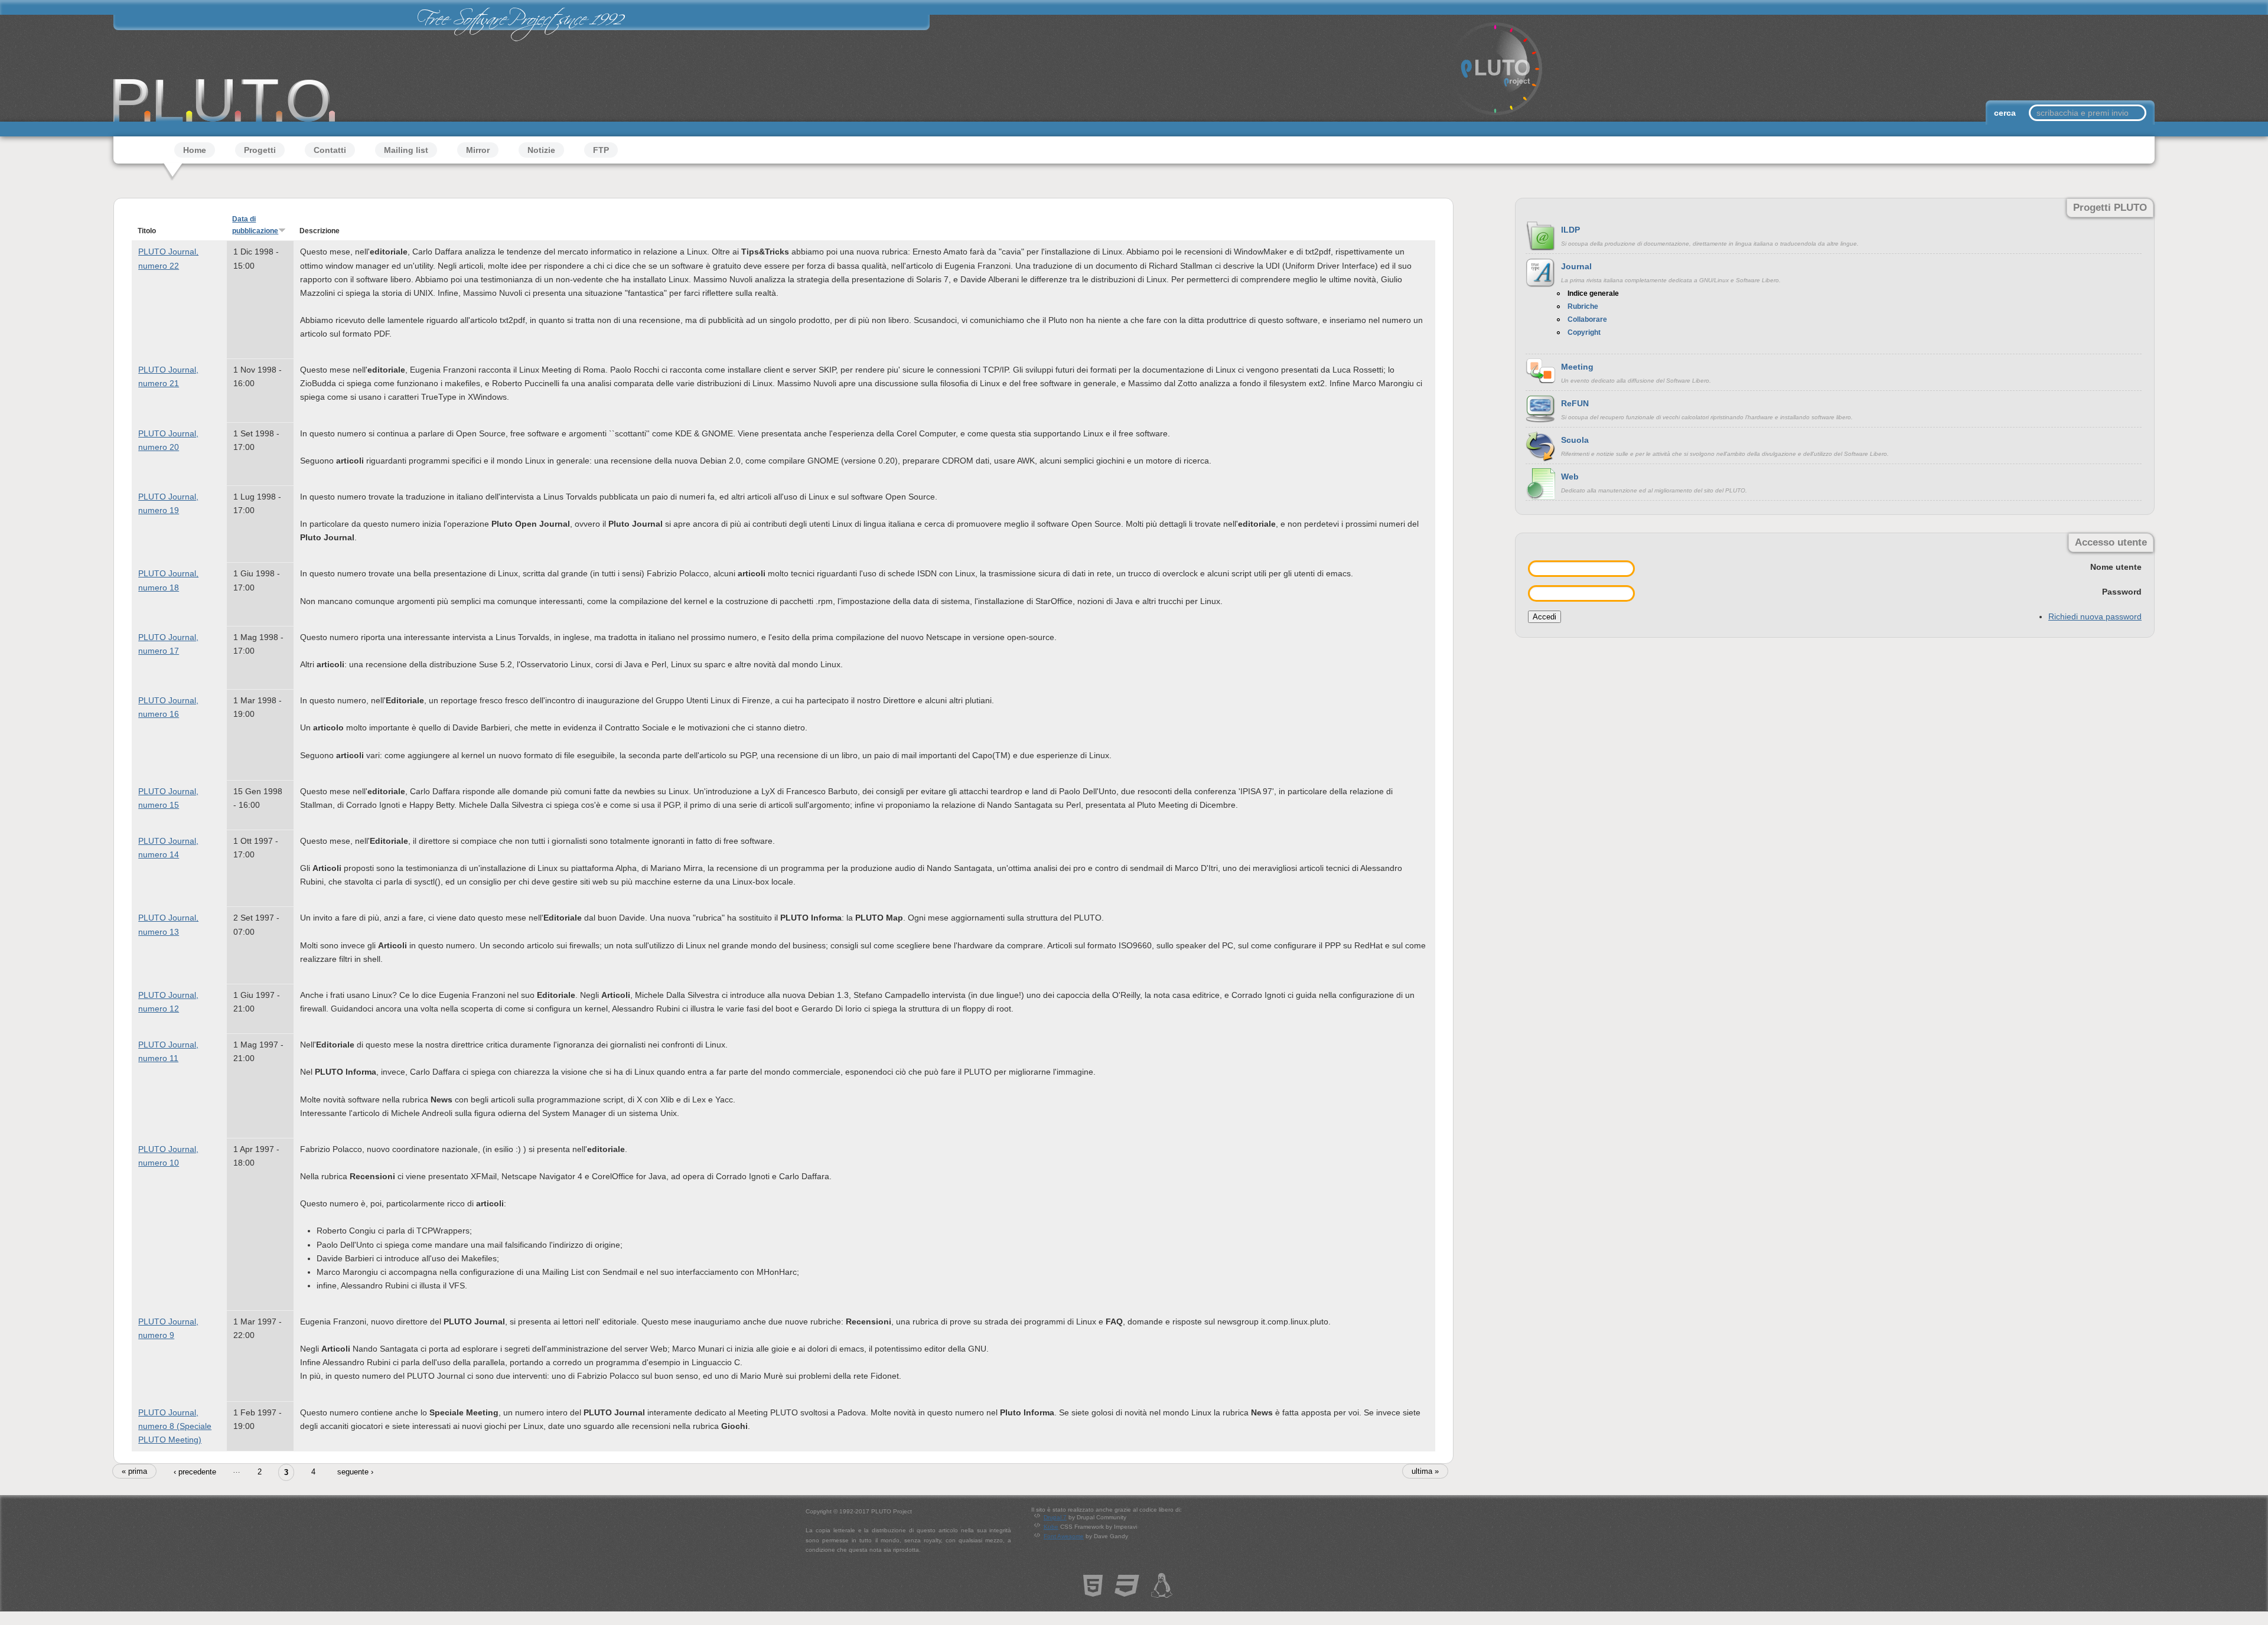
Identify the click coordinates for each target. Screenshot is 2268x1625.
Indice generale (1593, 293)
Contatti (330, 150)
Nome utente (2116, 567)
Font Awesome (1064, 1536)
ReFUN (1575, 403)
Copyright (1584, 332)
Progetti (260, 150)
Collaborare (1587, 319)
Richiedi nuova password (2095, 616)
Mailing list (406, 150)
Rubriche (1583, 306)
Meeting (1577, 367)
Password (2122, 592)
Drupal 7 (1055, 1517)
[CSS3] (1127, 1591)
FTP (601, 150)
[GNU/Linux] (1162, 1591)
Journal (1576, 266)
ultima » (1425, 1471)
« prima (134, 1471)
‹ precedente (195, 1472)
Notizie (541, 150)
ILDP (1570, 230)
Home (195, 150)
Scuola (1575, 440)
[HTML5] (1093, 1591)
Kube (1051, 1527)
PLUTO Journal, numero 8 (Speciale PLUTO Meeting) (175, 1426)
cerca (2006, 113)
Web (1570, 477)
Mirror (478, 150)
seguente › (355, 1472)
